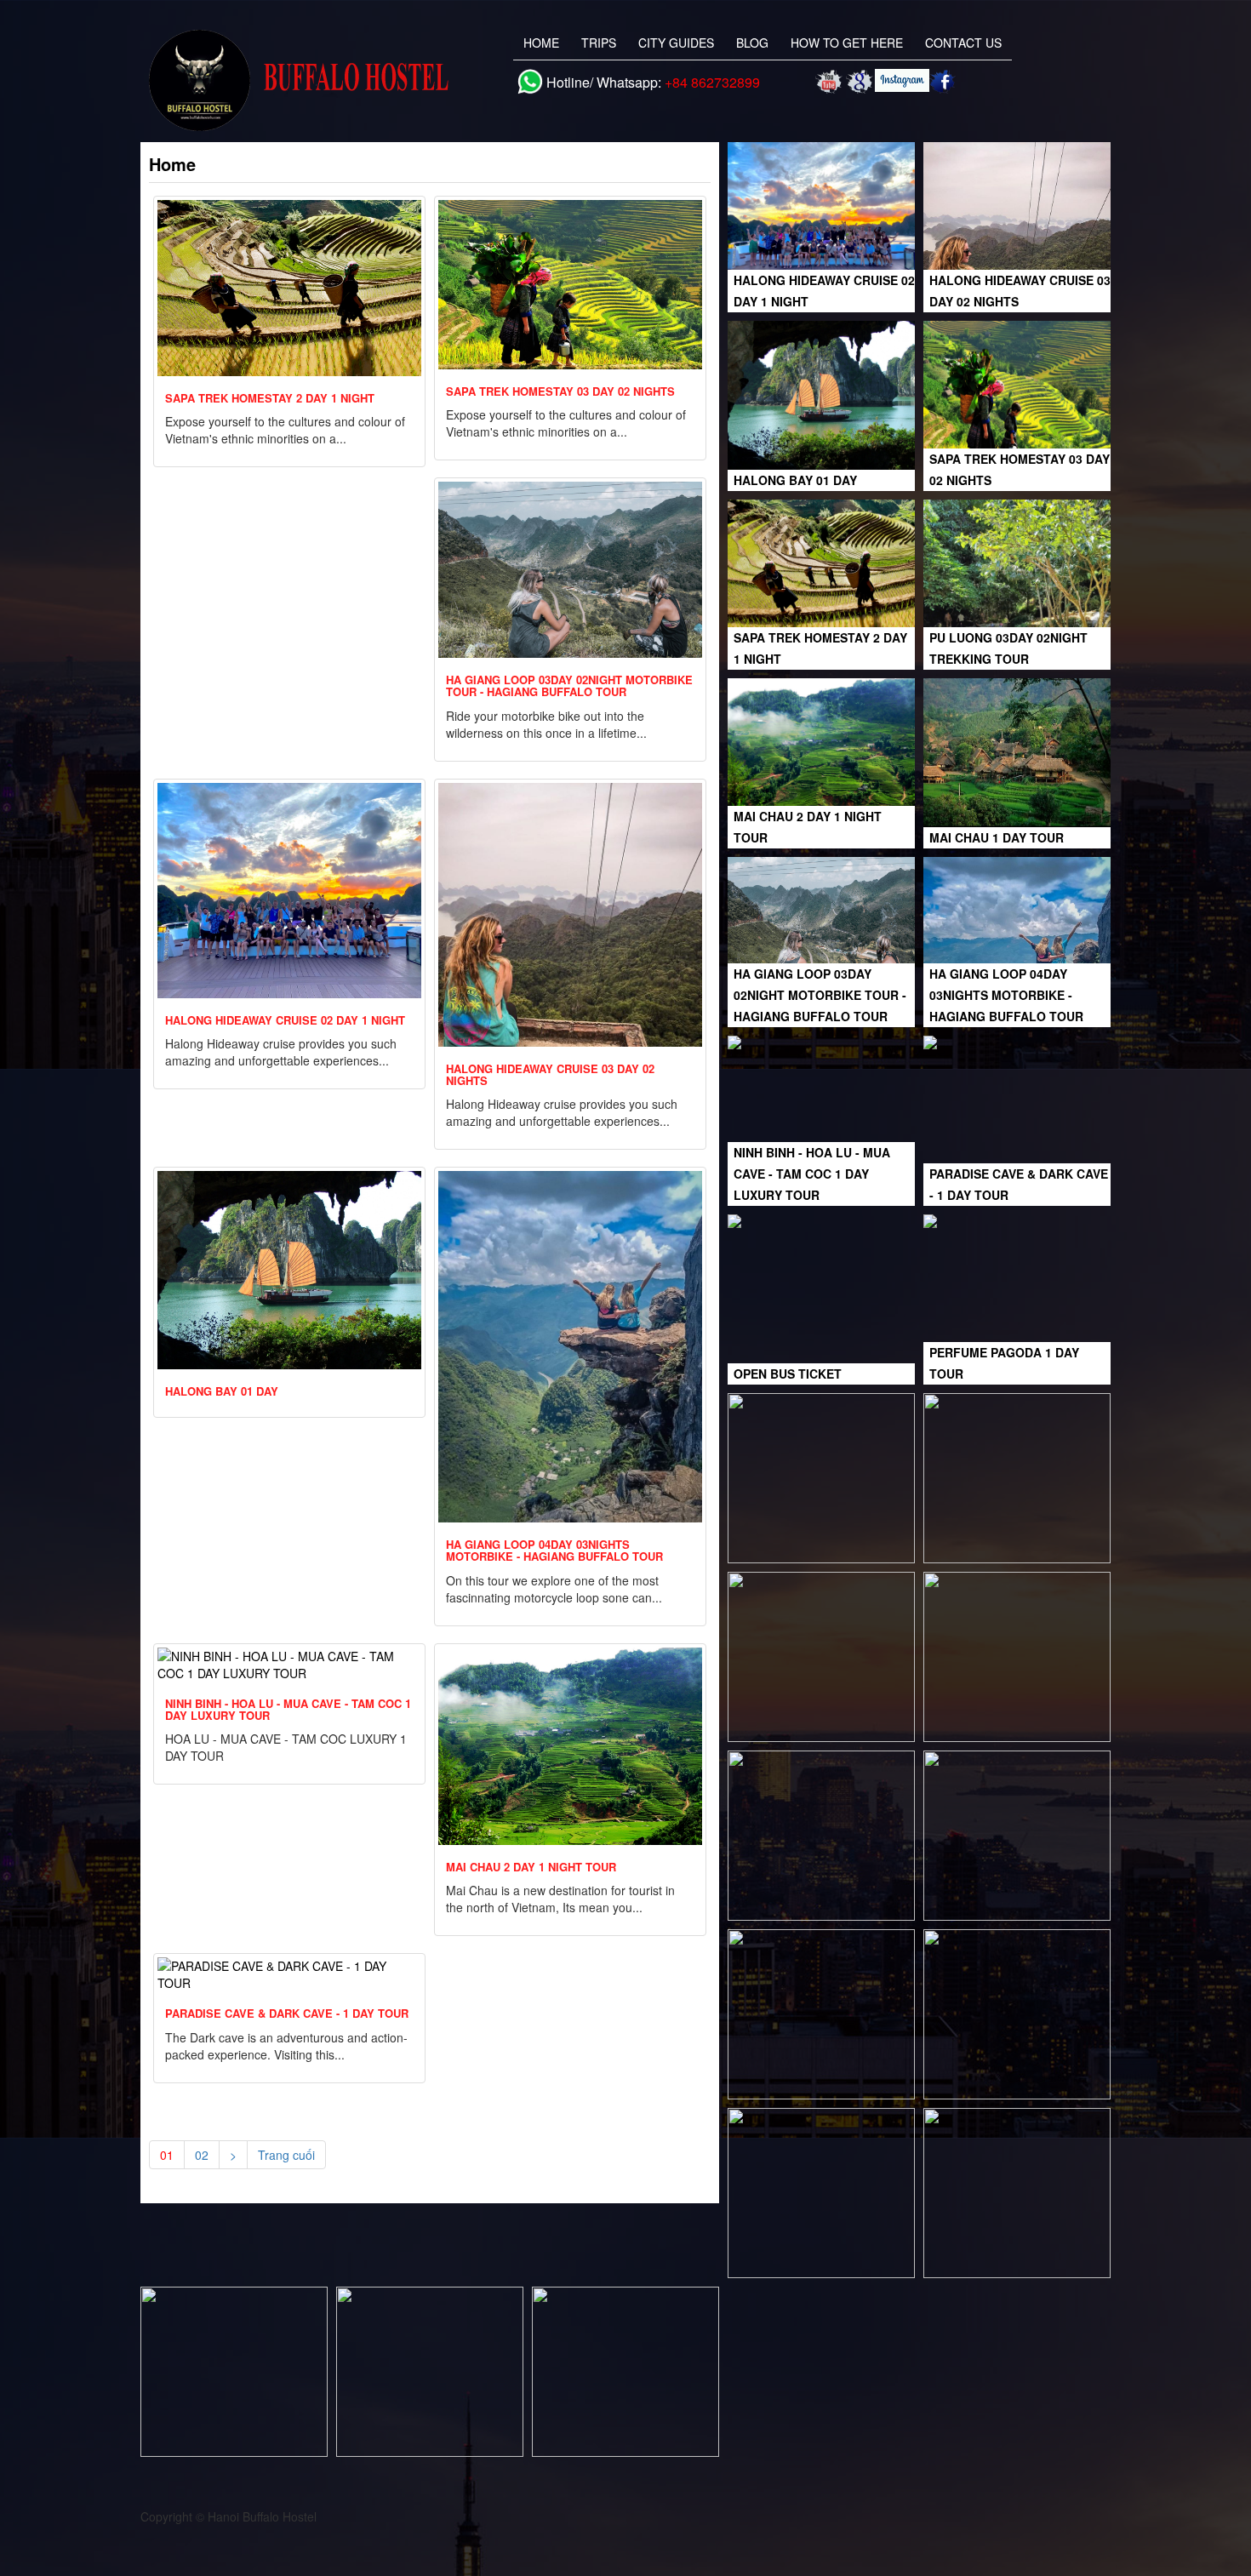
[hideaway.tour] (1017, 1655)
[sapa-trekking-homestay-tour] (1017, 1834)
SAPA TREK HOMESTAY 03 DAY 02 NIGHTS (560, 391)
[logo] (308, 80)
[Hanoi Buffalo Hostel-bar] (1017, 2013)
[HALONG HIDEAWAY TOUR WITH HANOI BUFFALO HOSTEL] (830, 82)
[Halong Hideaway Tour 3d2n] (1017, 2191)
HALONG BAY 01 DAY (222, 1391)
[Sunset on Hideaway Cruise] (234, 2370)
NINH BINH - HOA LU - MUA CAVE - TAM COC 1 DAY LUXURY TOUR (288, 1709)
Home (541, 43)
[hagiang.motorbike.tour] (821, 1655)
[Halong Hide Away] (821, 2191)
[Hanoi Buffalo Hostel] (860, 82)
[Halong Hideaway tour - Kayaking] (821, 2013)
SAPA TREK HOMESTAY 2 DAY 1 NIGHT (270, 398)
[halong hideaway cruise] (821, 1834)
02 (202, 2155)
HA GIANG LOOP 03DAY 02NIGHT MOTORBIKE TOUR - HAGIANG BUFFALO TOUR (569, 685)
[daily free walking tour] (430, 2370)
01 (167, 2155)
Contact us (963, 43)
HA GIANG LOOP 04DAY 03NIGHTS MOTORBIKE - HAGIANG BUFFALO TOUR (554, 1550)
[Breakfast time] (821, 1476)
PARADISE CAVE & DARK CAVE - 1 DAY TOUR (287, 2013)
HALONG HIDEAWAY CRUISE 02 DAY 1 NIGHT (285, 1020)
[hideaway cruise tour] (625, 2370)
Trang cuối (286, 2155)
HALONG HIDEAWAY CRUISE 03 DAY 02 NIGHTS (550, 1074)
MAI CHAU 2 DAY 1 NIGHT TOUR (531, 1867)
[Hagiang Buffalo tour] (1017, 1476)
